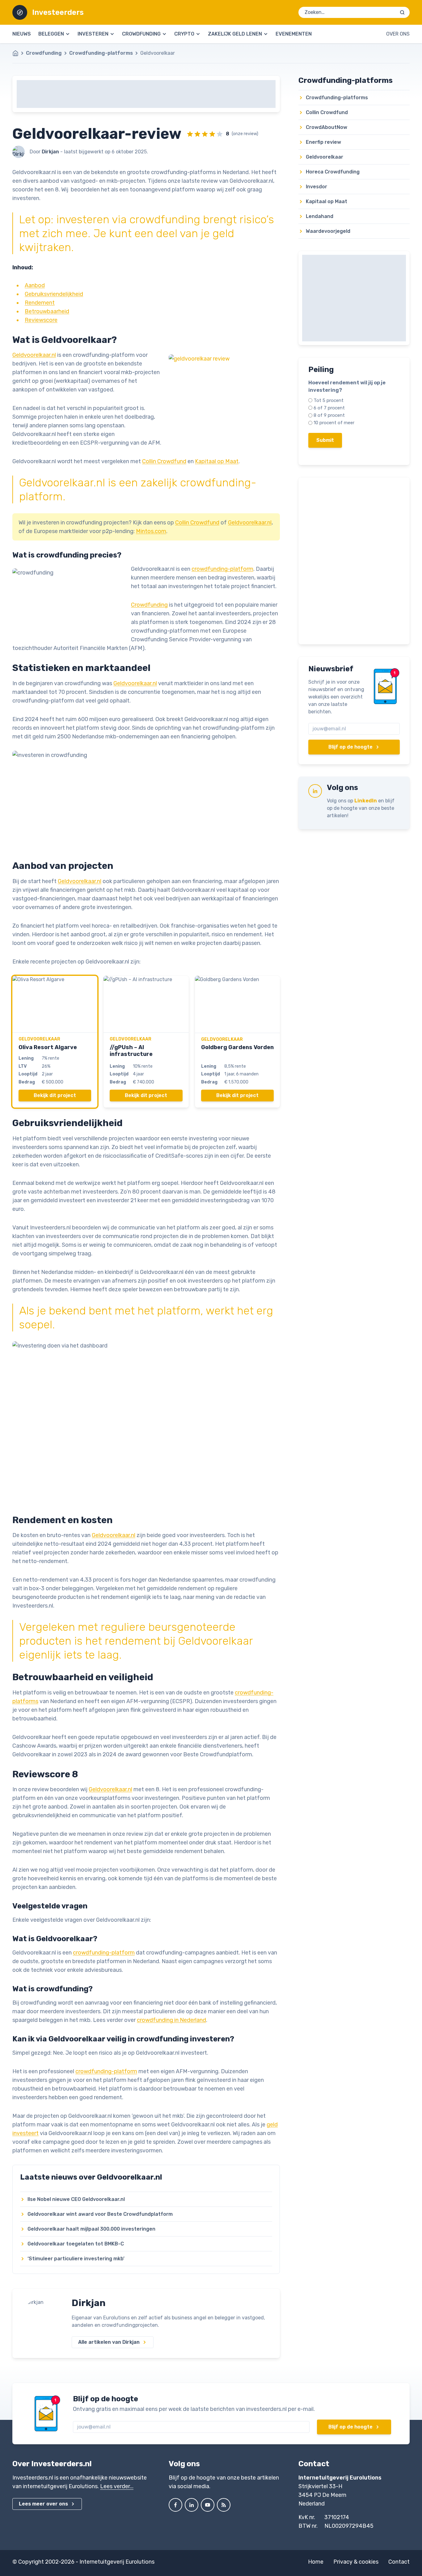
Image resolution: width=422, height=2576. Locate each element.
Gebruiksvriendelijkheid (54, 294)
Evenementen (294, 34)
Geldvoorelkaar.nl (34, 355)
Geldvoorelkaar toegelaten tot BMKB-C (76, 2244)
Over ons (398, 34)
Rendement (40, 303)
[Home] (19, 53)
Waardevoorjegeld (328, 231)
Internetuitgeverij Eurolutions (117, 2562)
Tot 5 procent (329, 400)
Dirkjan (89, 2303)
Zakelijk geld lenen (235, 34)
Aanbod (35, 285)
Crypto (184, 34)
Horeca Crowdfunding (333, 172)
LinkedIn (366, 801)
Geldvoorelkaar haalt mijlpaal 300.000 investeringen (91, 2229)
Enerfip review (323, 142)
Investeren (93, 34)
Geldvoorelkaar (325, 157)
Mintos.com (151, 531)
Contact (399, 2562)
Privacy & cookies (356, 2562)
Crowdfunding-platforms (101, 53)
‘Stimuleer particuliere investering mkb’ (76, 2259)
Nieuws (22, 34)
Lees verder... (117, 2486)
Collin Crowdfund (164, 461)
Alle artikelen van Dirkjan (109, 2342)
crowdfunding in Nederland (171, 2020)
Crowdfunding (141, 34)
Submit (325, 440)
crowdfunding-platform (222, 569)
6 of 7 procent (329, 408)
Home (316, 2562)
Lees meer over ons (43, 2504)
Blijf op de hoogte (350, 747)
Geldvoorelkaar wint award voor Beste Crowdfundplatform (100, 2214)
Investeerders (58, 12)
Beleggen (51, 34)
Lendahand (320, 216)
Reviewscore (41, 320)
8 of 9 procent (329, 415)
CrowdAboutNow (327, 127)
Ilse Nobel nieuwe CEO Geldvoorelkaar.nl (76, 2199)
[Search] (402, 12)
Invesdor (316, 187)
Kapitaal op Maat (217, 461)
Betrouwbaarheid (47, 311)
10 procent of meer (334, 423)
